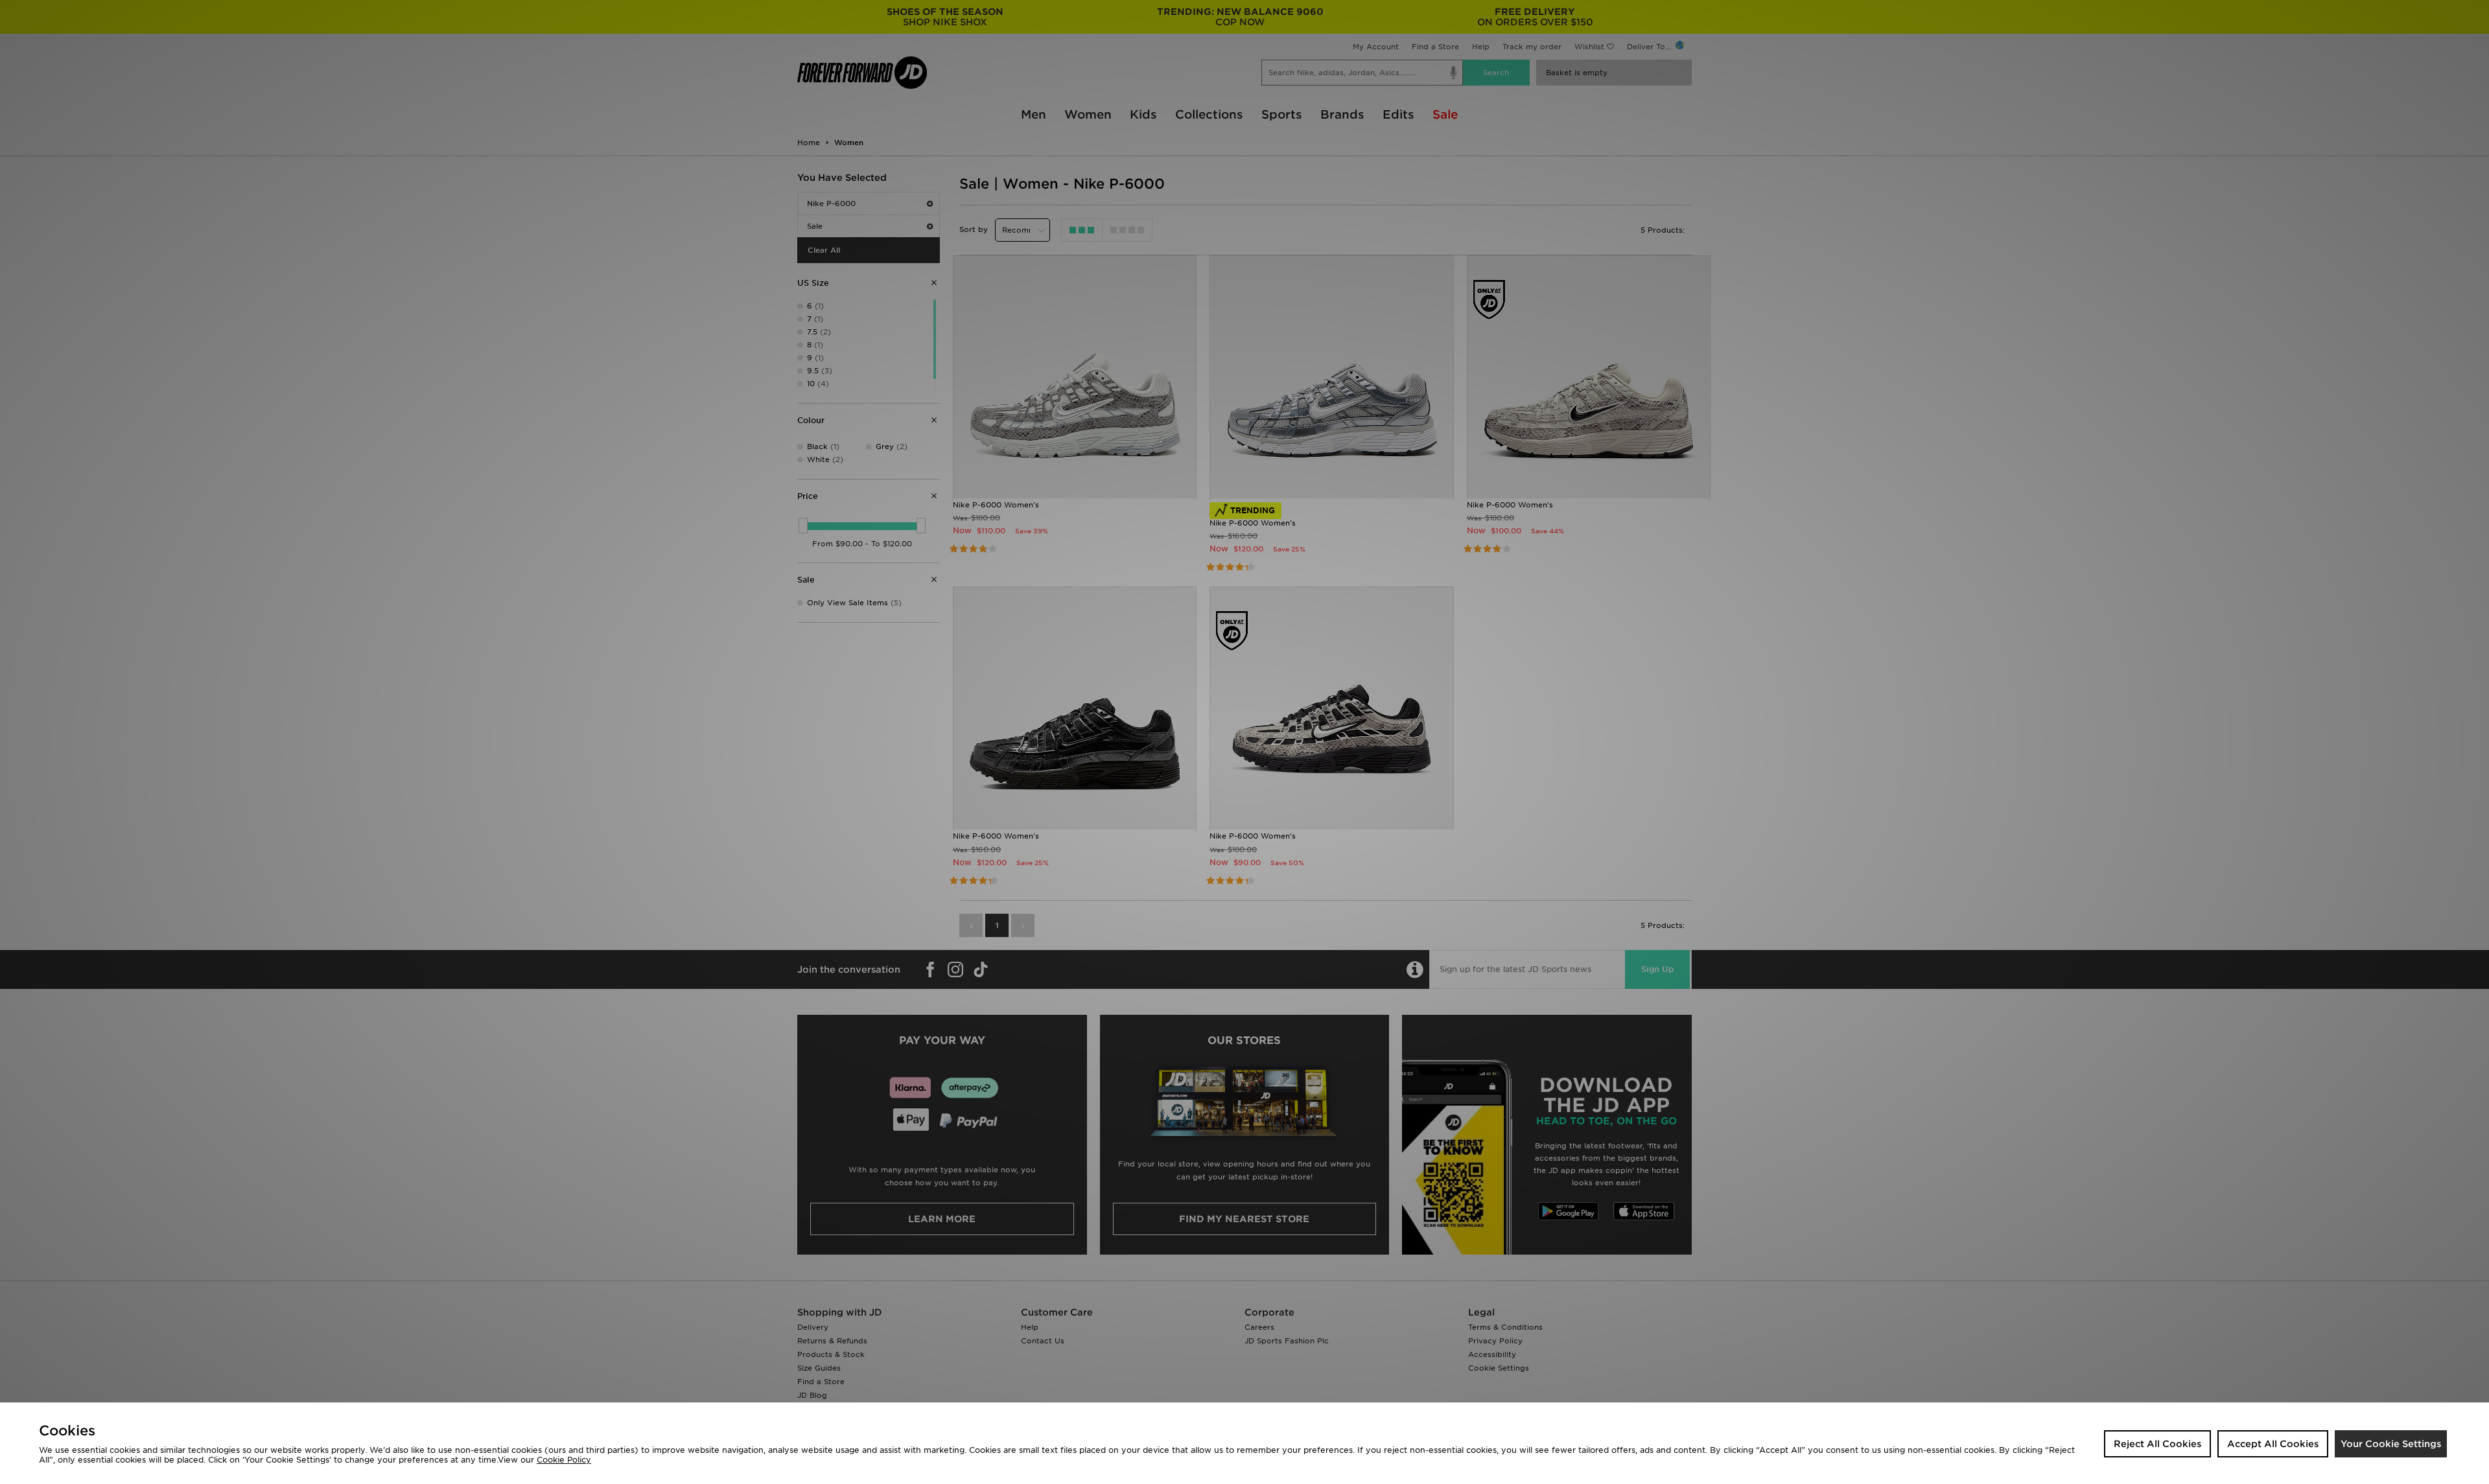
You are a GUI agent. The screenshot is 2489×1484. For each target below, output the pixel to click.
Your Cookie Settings (2391, 1444)
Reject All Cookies (2157, 1444)
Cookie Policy (564, 1460)
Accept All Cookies (2273, 1444)
